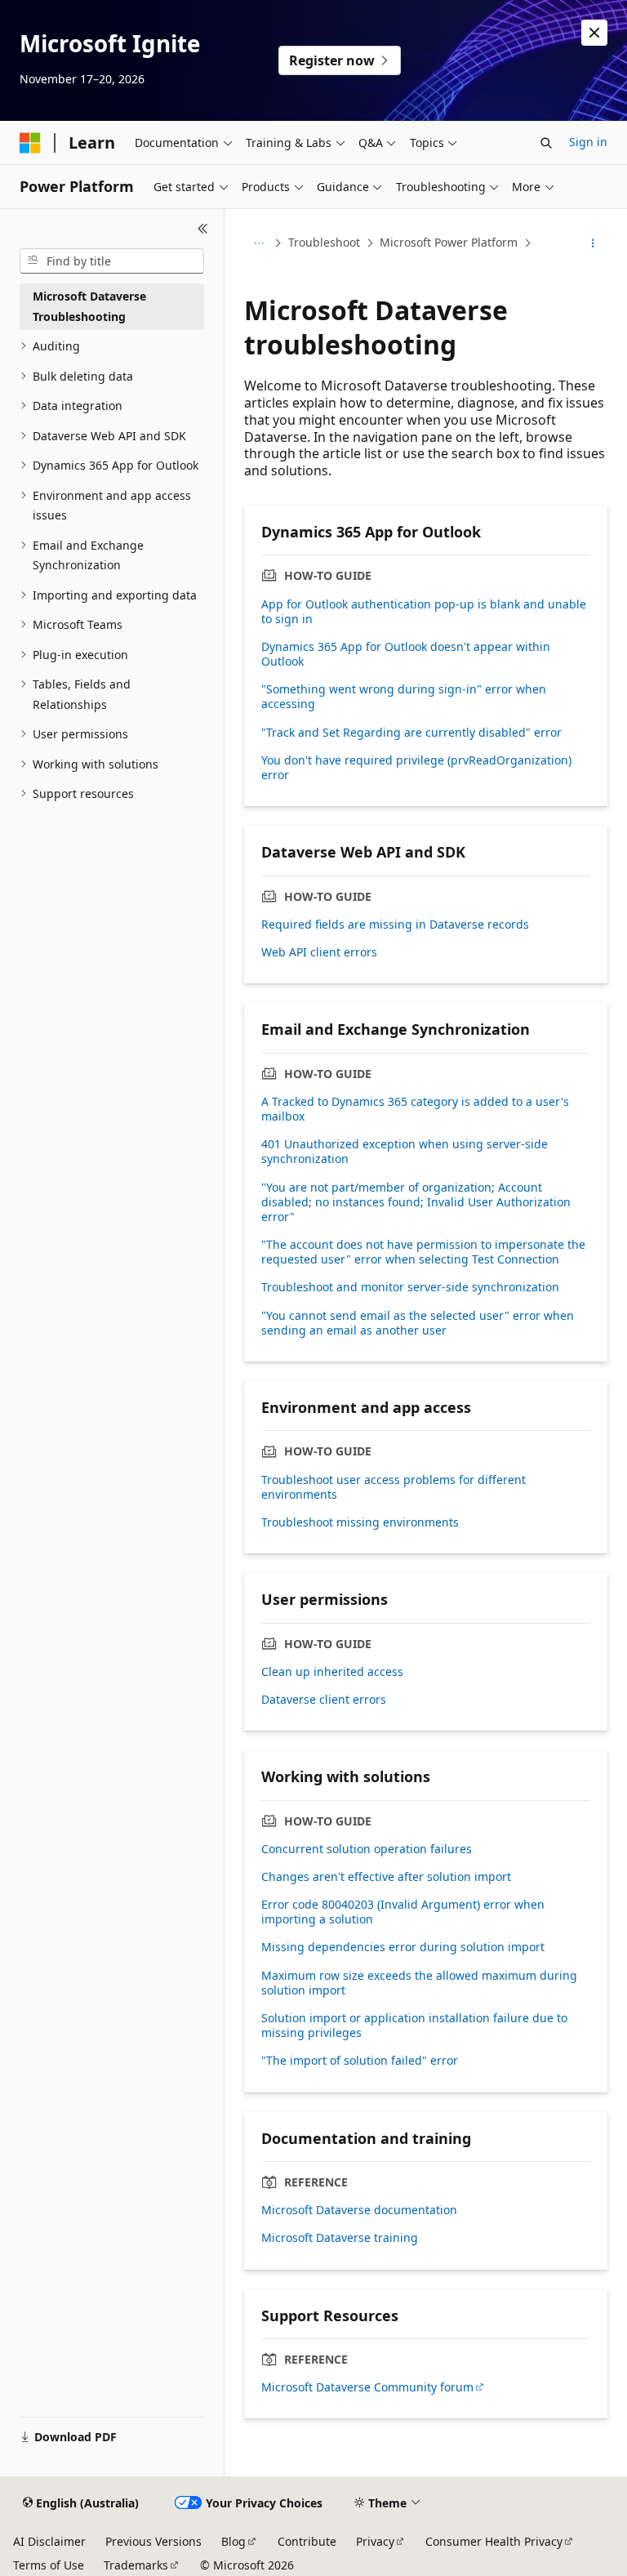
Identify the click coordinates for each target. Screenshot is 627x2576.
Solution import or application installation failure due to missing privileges (414, 2026)
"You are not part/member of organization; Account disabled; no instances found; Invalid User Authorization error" (416, 1202)
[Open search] (546, 143)
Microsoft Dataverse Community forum (367, 2387)
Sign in (588, 142)
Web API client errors (319, 952)
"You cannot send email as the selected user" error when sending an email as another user (418, 1323)
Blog (233, 2541)
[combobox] (112, 261)
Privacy (375, 2541)
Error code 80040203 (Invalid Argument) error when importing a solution (403, 1912)
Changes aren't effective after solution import (386, 1877)
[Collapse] (203, 229)
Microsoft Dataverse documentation (359, 2210)
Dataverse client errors (324, 1700)
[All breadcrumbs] (258, 243)
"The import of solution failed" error (360, 2061)
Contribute (307, 2541)
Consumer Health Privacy (494, 2541)
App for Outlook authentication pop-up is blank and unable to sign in (424, 612)
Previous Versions (153, 2541)
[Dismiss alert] (594, 33)
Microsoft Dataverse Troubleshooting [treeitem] (89, 306)
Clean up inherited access (332, 1672)
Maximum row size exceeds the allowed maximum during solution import (419, 1983)
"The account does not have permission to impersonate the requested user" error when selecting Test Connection (423, 1252)
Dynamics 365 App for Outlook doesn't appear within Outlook (406, 654)
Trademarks (136, 2565)
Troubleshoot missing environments (360, 1522)
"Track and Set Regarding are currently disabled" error (411, 733)
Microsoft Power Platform (449, 242)
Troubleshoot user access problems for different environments (394, 1487)
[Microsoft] (30, 143)
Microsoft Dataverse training (340, 2238)
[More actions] (593, 243)
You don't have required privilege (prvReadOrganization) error (416, 768)
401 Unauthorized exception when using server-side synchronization (405, 1152)
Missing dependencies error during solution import (403, 1947)
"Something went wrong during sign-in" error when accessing (404, 697)
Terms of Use (49, 2565)
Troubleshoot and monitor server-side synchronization (410, 1287)
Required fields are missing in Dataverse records (395, 925)
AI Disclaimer (49, 2541)
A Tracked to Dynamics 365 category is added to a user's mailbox (415, 1109)
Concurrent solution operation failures (367, 1849)
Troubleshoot (324, 242)
